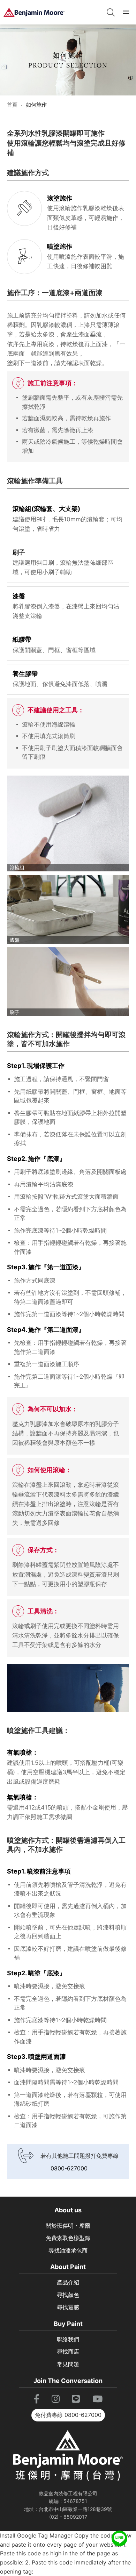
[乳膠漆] (34, 12)
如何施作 (36, 105)
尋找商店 (68, 2352)
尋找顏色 (68, 2295)
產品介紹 (68, 2282)
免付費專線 (68, 2415)
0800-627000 (69, 2168)
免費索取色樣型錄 (68, 2238)
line (119, 2535)
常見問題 (68, 2364)
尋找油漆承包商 (68, 2250)
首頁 (12, 105)
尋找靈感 (68, 2307)
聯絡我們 (68, 2339)
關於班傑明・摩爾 (68, 2226)
